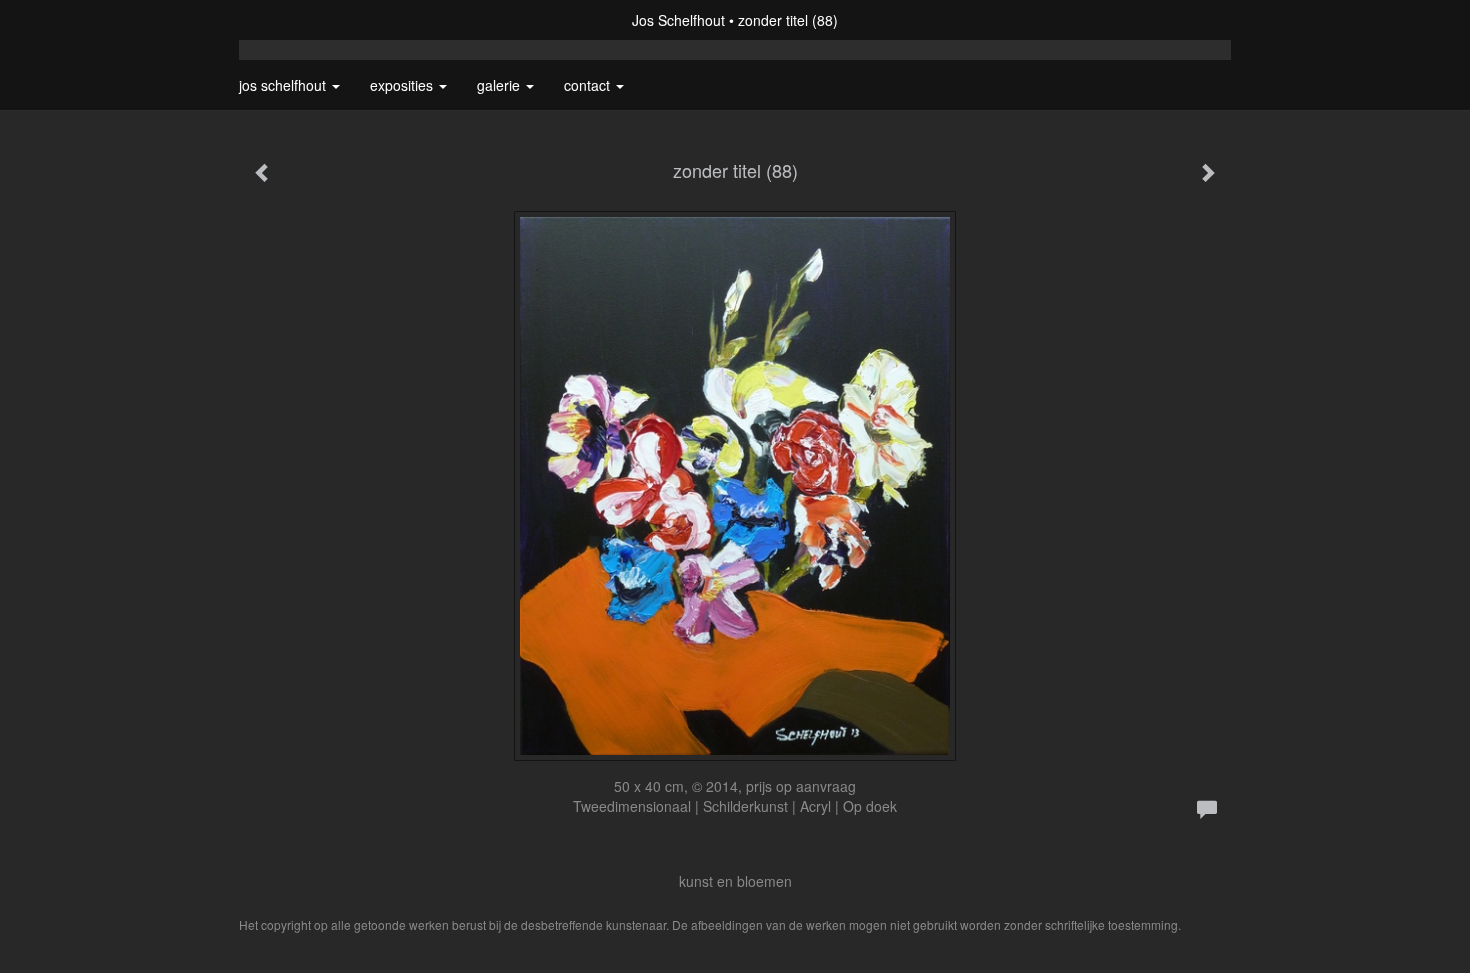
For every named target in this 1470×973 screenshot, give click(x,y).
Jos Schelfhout (678, 20)
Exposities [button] (403, 85)
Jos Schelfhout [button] (284, 85)
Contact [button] (589, 85)
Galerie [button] (500, 85)
